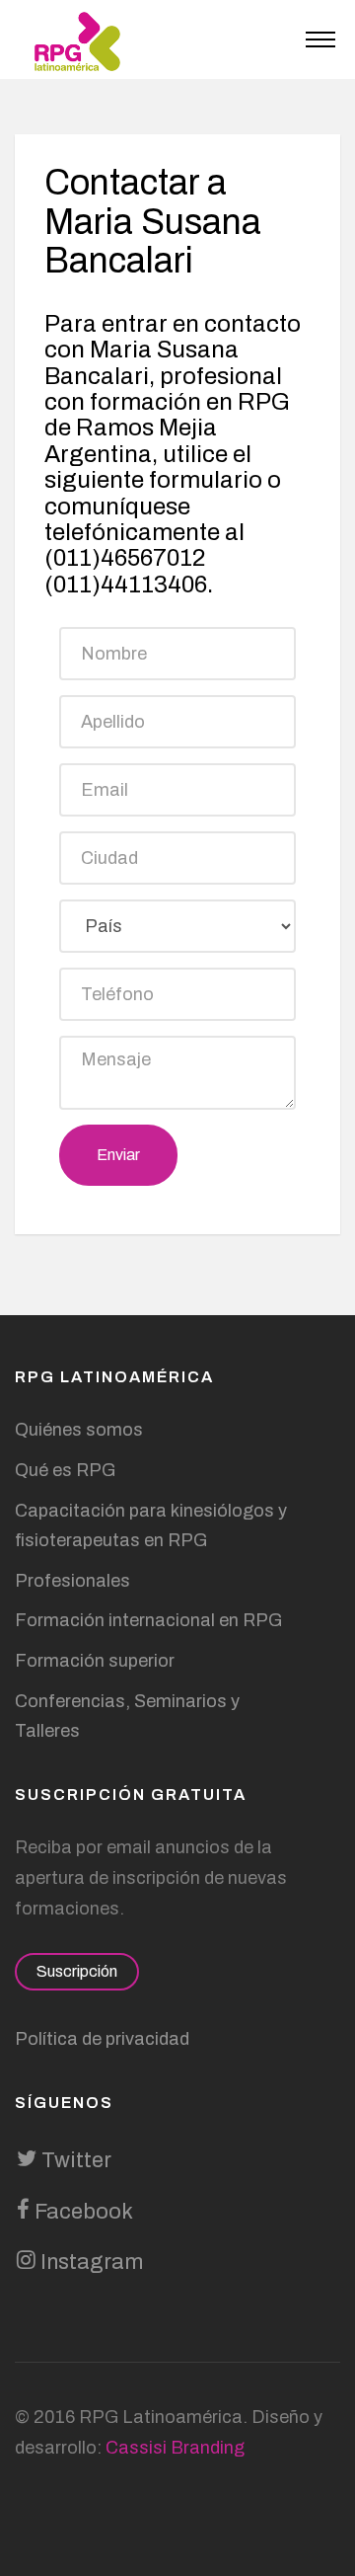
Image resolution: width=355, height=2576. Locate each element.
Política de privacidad (102, 2039)
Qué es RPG (65, 1470)
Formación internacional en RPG (148, 1620)
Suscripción (77, 1971)
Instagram (89, 2262)
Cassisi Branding (175, 2448)
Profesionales (72, 1581)
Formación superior (95, 1661)
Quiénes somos (79, 1430)
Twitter (74, 2160)
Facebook (81, 2212)
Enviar (118, 1155)
